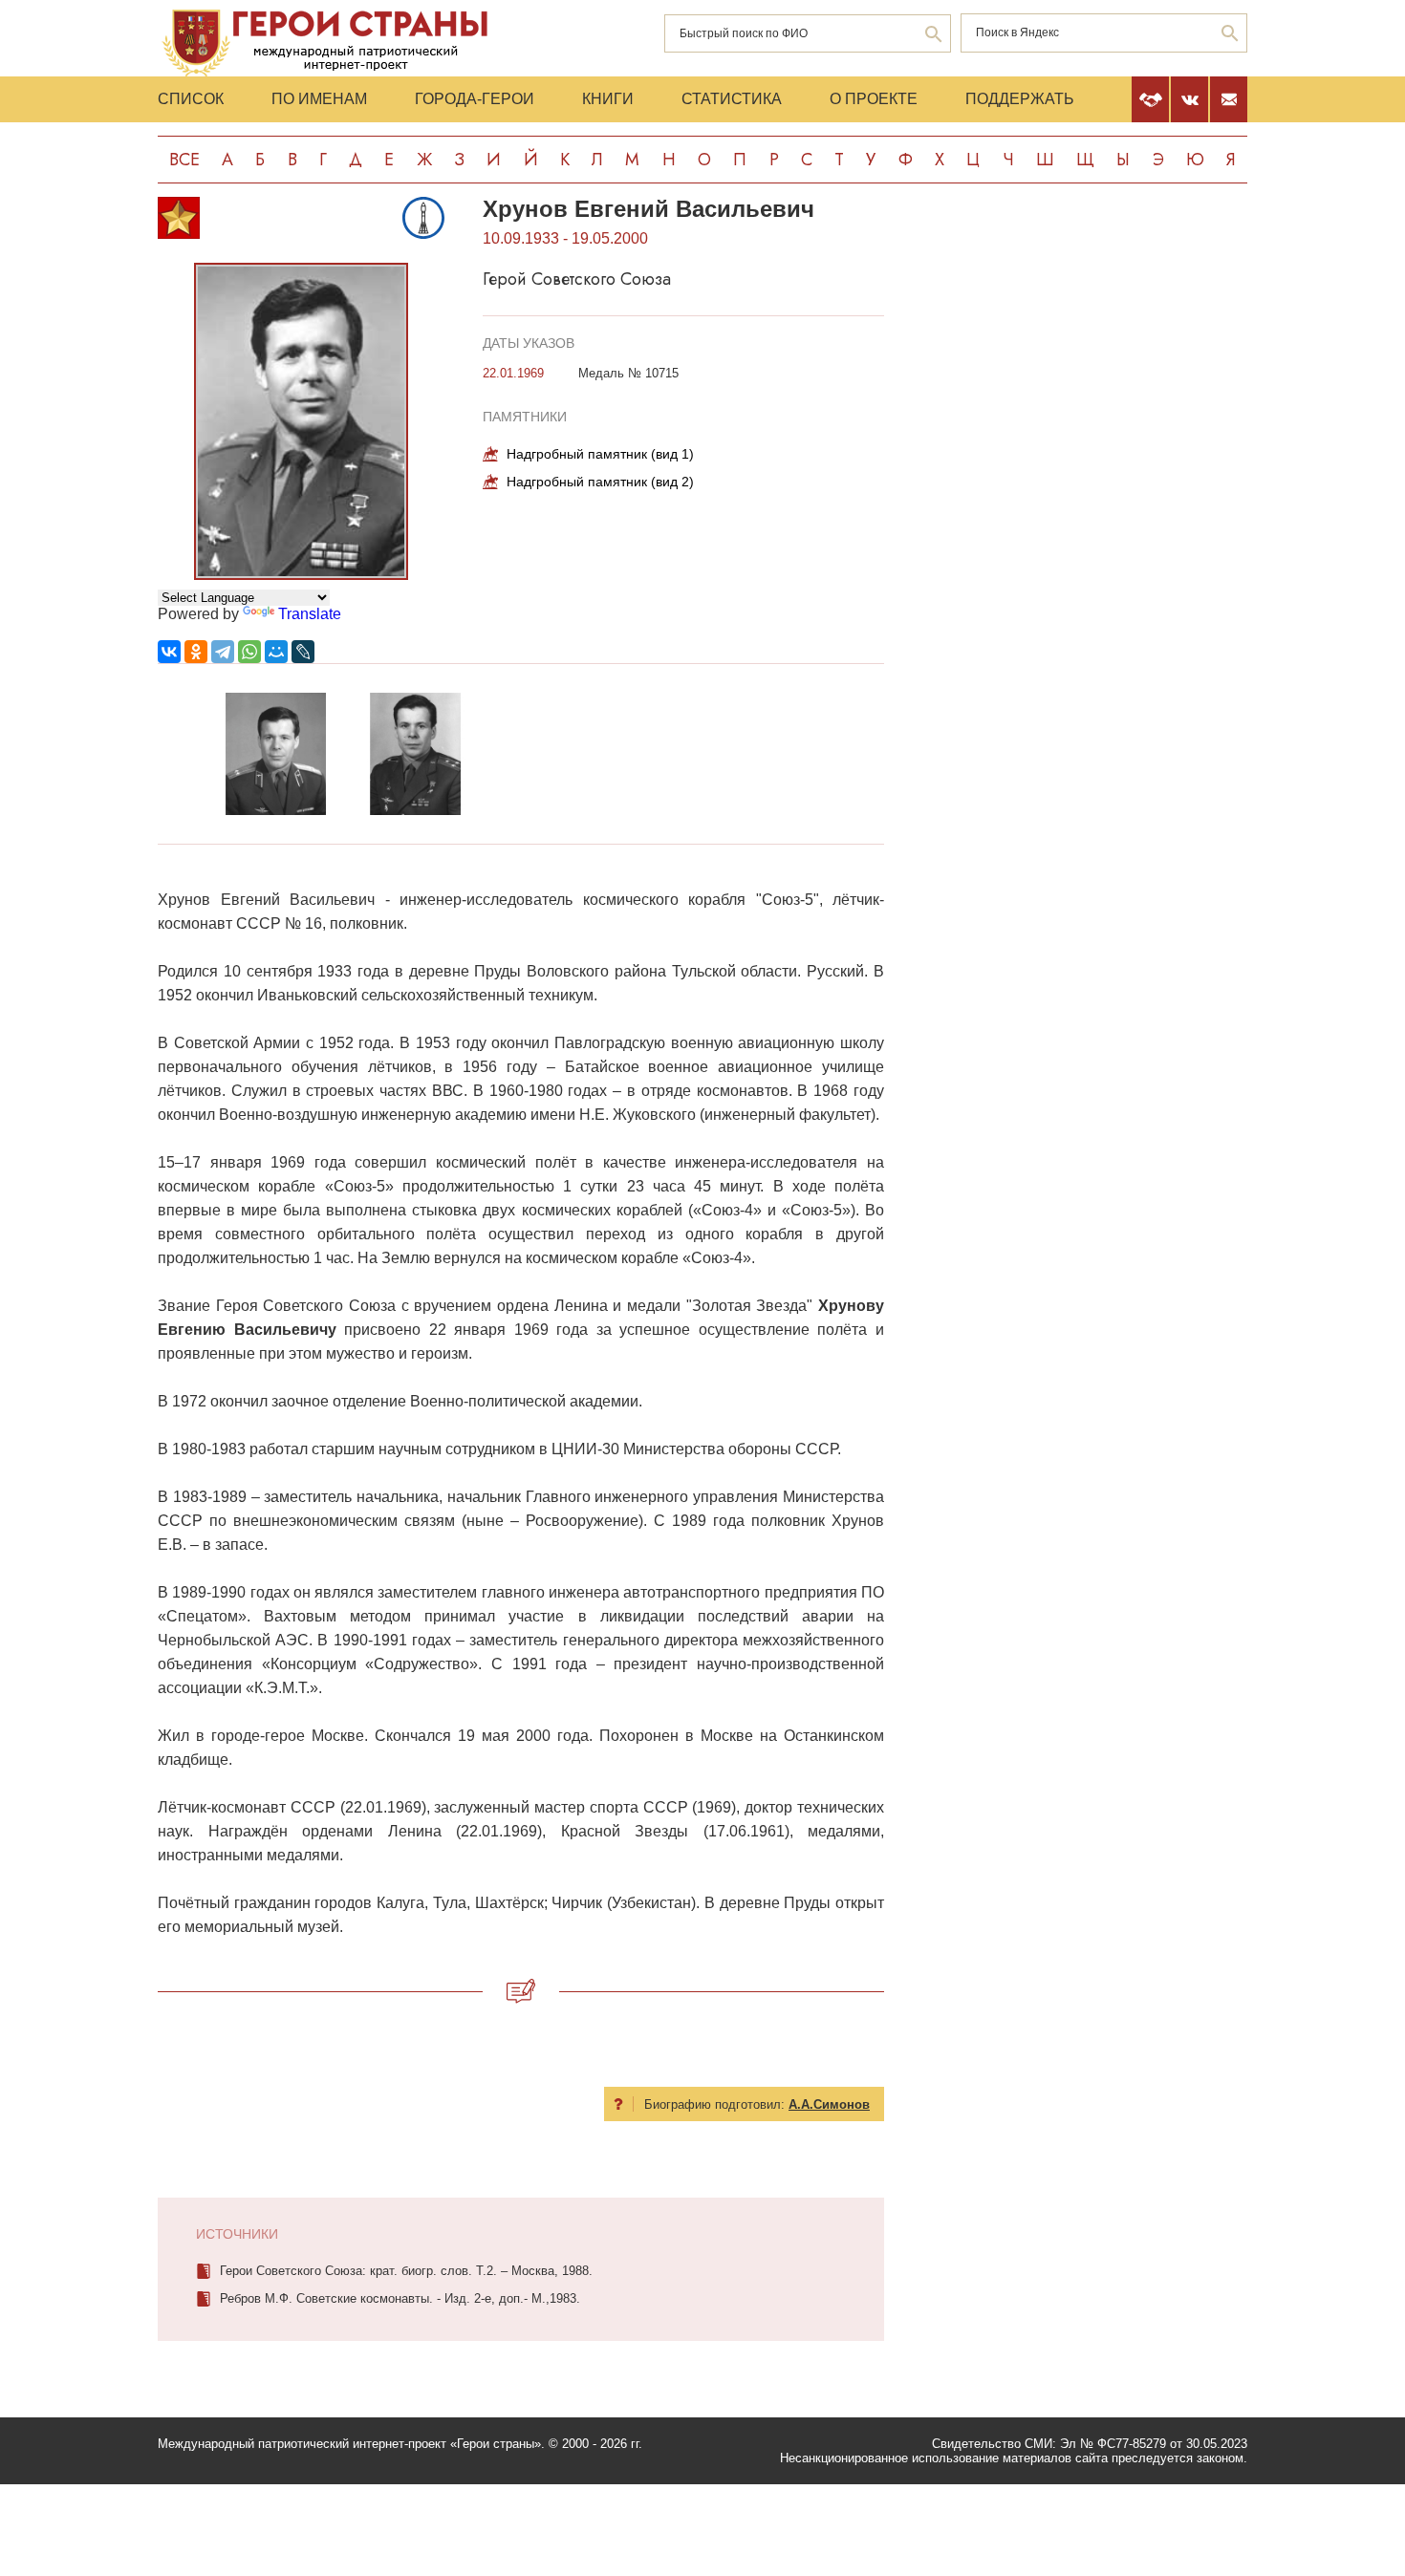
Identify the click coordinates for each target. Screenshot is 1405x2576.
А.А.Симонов (829, 2104)
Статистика (732, 99)
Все (184, 160)
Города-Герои (475, 99)
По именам (319, 99)
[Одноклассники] (196, 652)
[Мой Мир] (276, 652)
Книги (608, 99)
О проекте (874, 99)
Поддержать (1020, 99)
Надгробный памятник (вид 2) (600, 482)
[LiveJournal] (303, 652)
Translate (310, 614)
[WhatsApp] (249, 652)
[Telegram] (223, 652)
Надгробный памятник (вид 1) (600, 454)
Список (191, 99)
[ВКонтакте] (169, 652)
